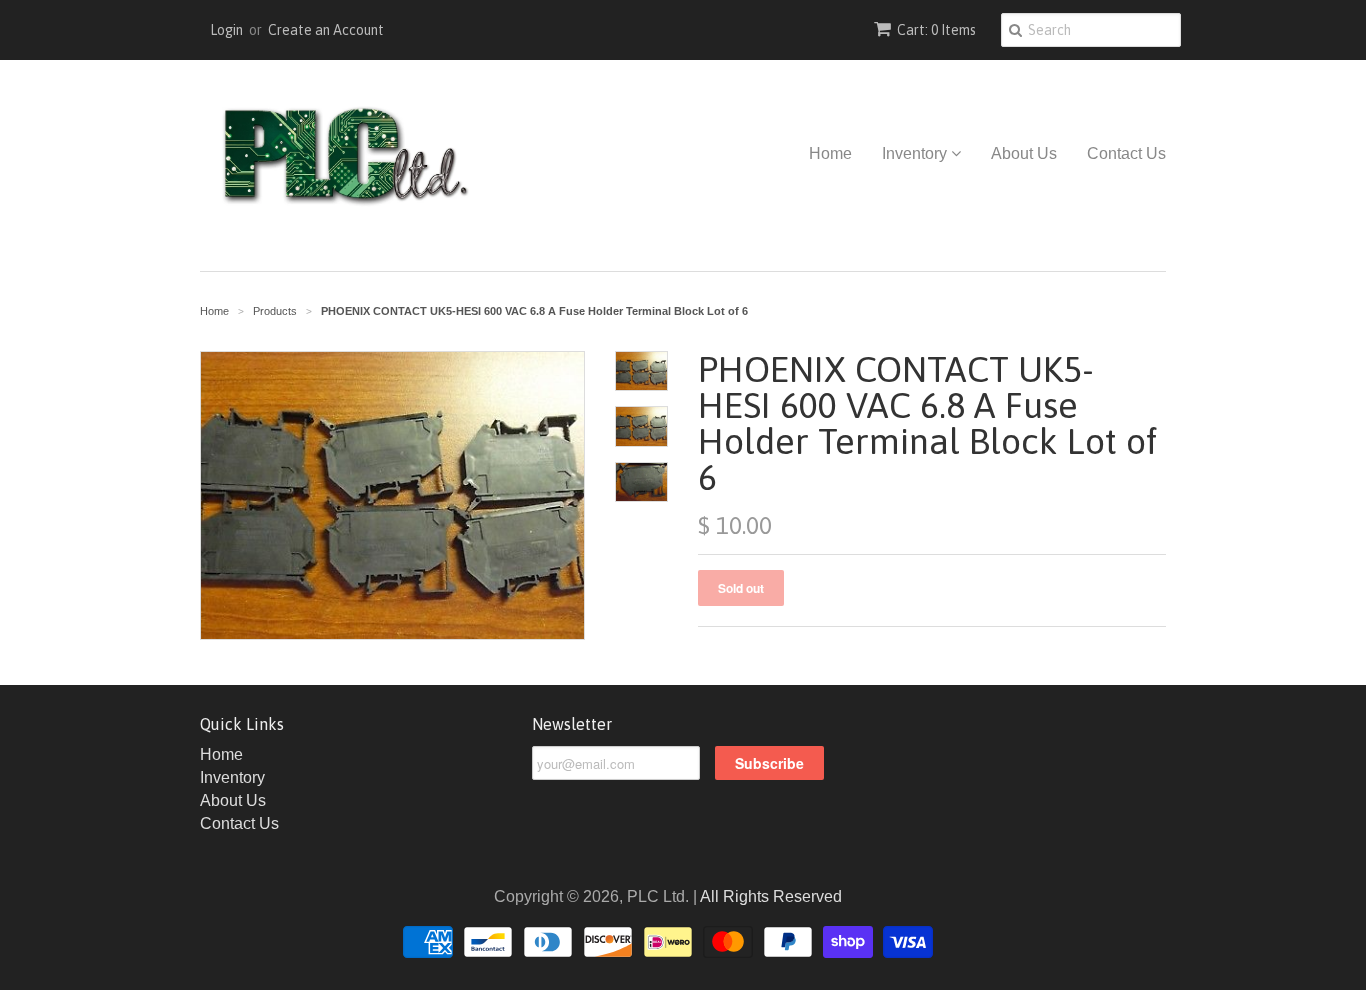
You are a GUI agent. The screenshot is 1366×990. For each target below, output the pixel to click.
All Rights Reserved (771, 896)
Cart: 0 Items (936, 30)
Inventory (916, 153)
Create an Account (326, 30)
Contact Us (1126, 153)
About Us (1024, 153)
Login (226, 30)
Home (830, 153)
